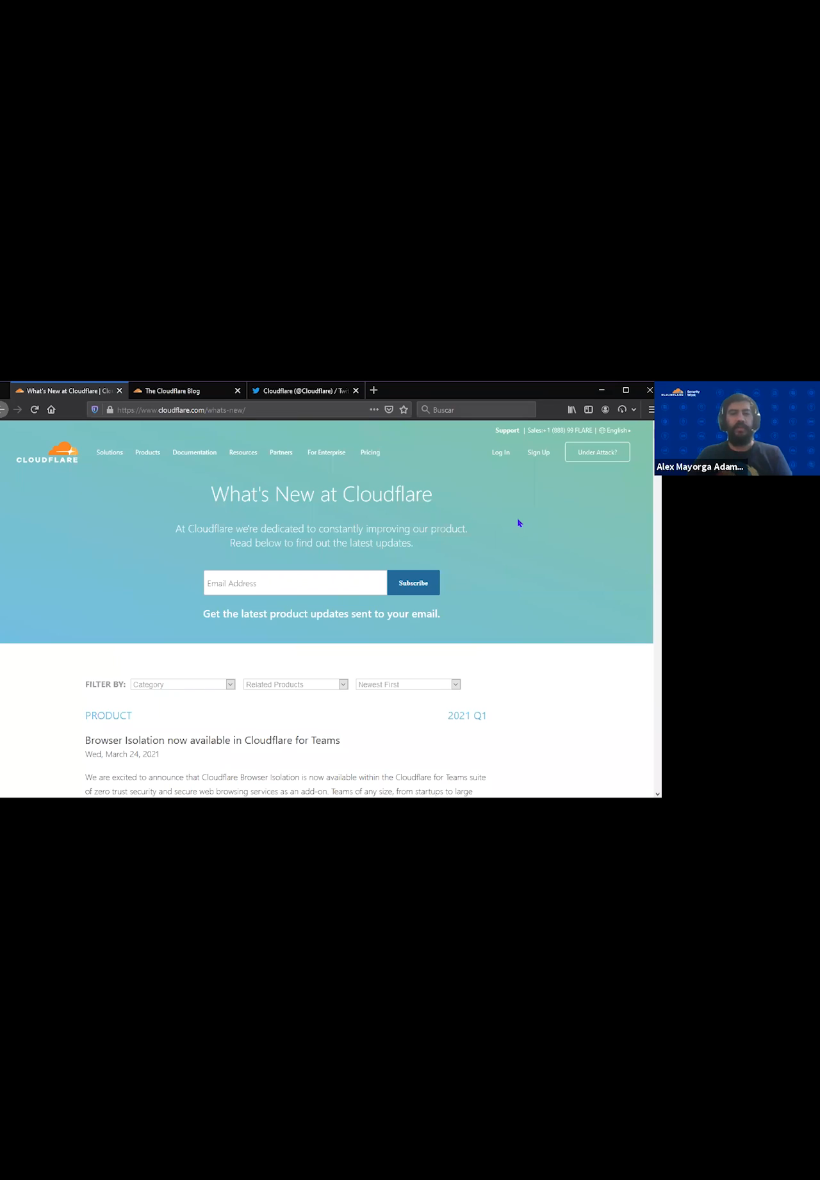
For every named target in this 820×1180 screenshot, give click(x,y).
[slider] (347, 1105)
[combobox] (636, 1148)
